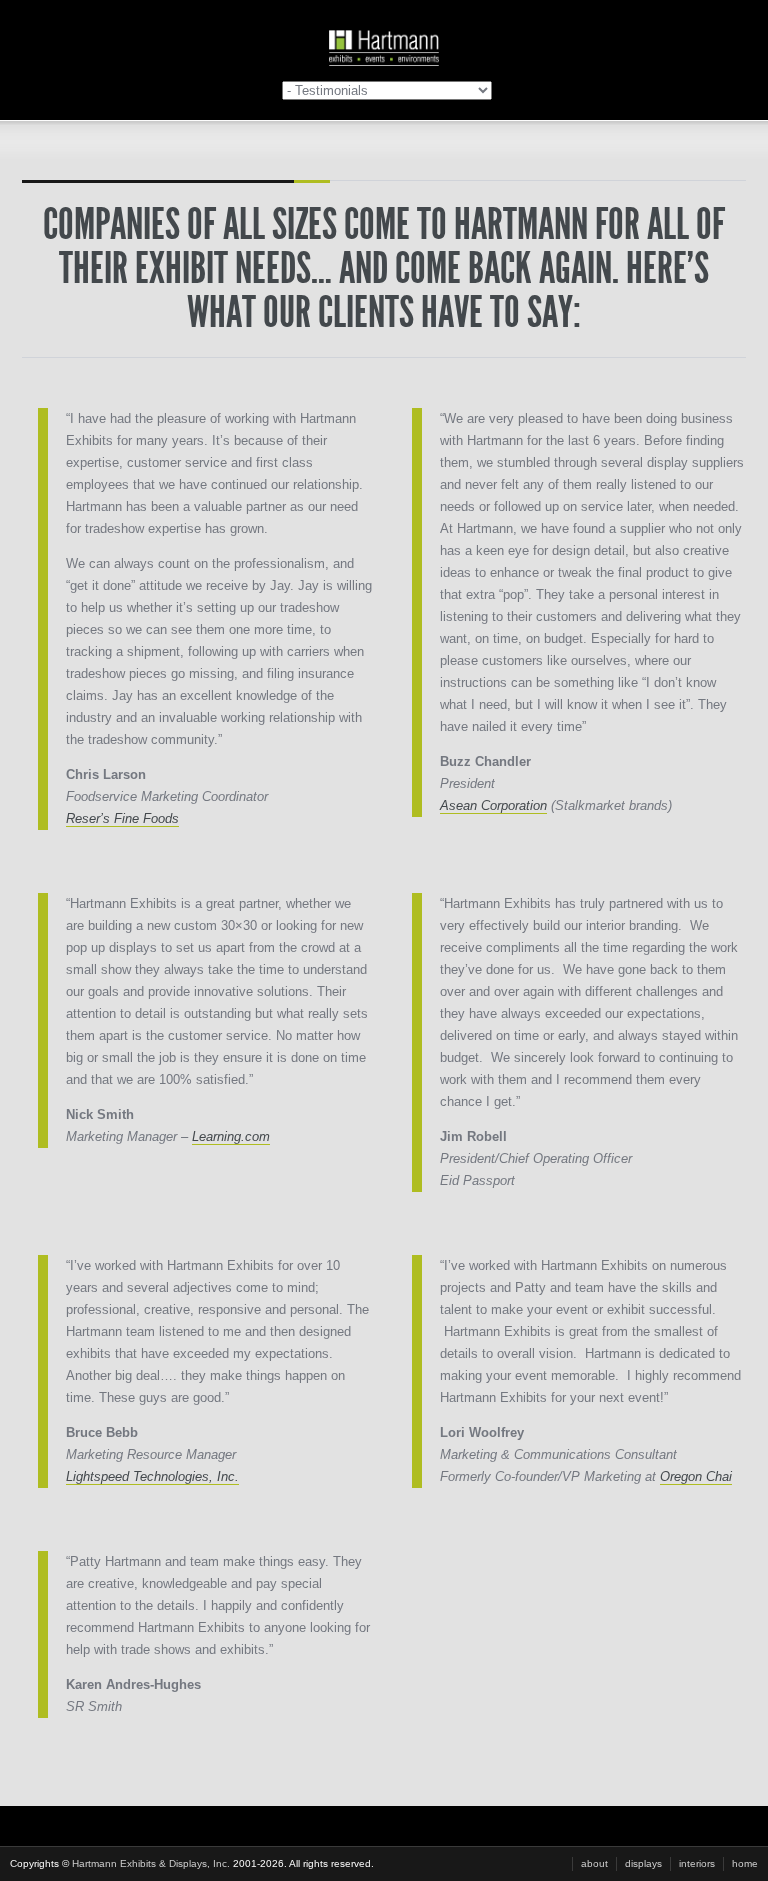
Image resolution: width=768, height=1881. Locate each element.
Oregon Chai (696, 1476)
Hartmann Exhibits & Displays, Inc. (151, 1863)
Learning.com (231, 1136)
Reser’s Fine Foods (122, 818)
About (594, 1863)
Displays (643, 1863)
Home (745, 1863)
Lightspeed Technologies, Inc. (152, 1476)
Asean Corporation (493, 805)
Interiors (697, 1863)
